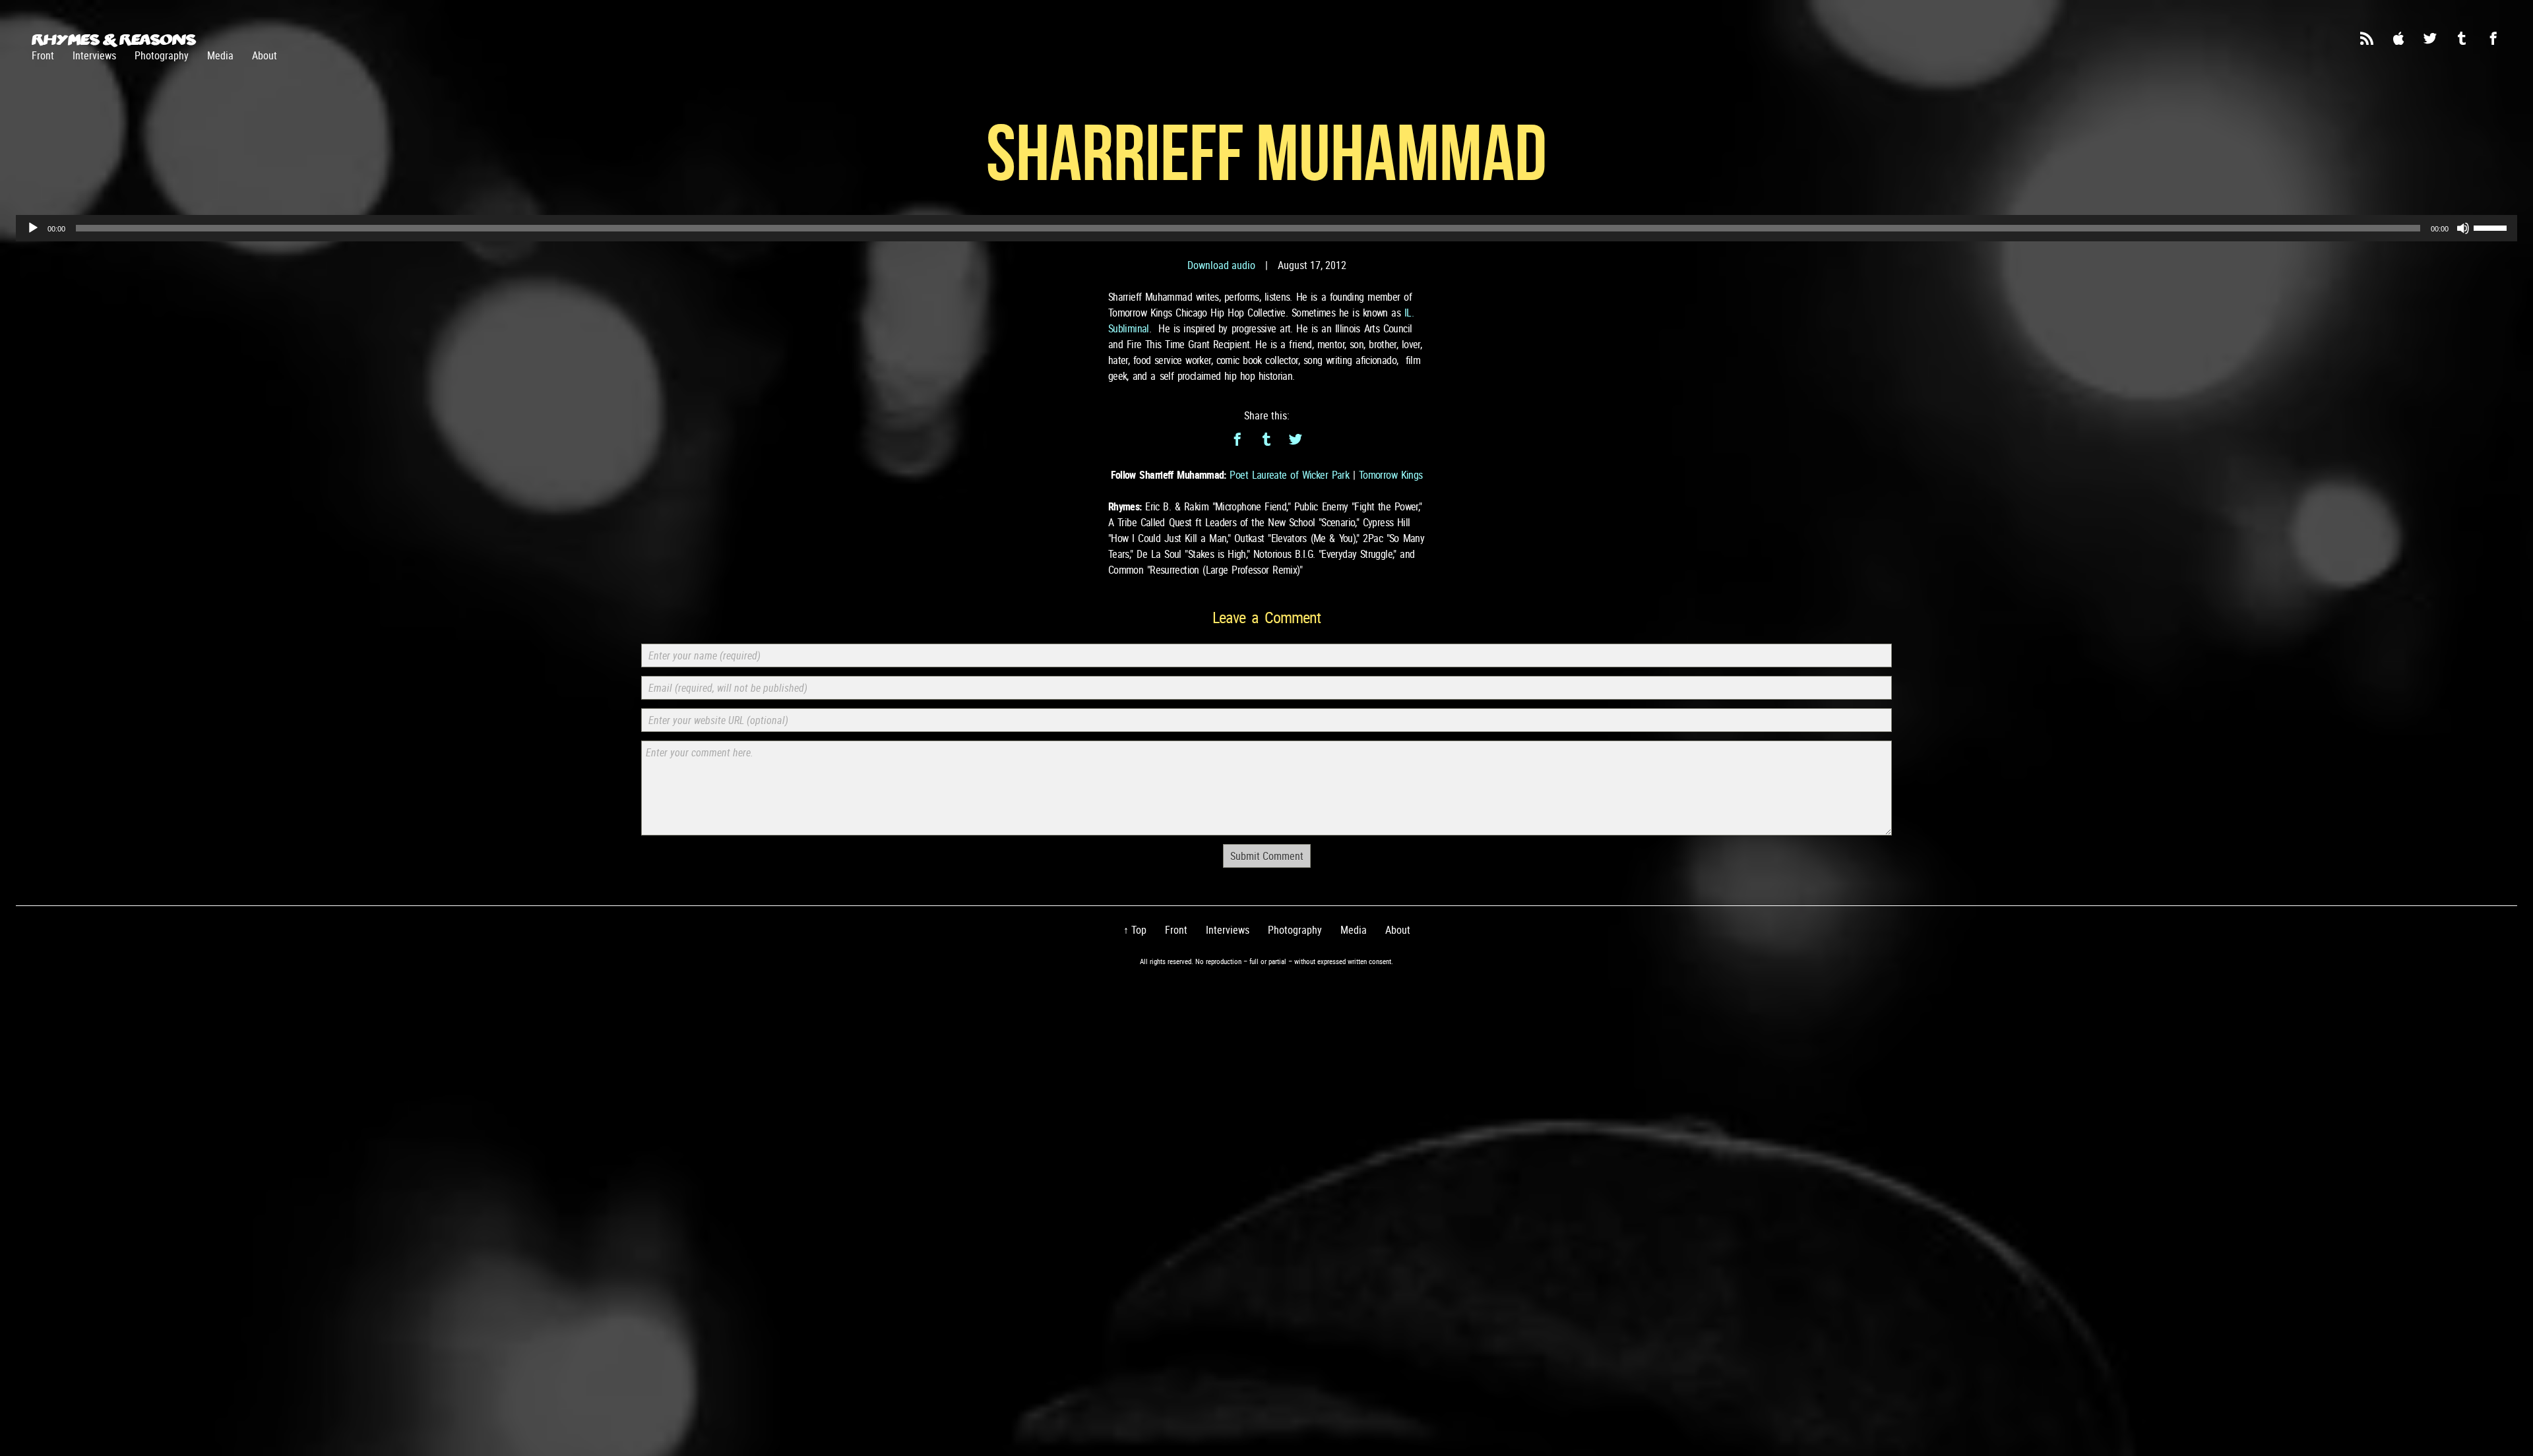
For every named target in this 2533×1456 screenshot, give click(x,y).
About (265, 55)
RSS (2367, 38)
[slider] (2492, 227)
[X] (1296, 439)
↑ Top (1135, 930)
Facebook (2493, 38)
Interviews (94, 55)
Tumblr (2462, 38)
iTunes (2398, 38)
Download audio (1221, 265)
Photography (162, 55)
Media (220, 55)
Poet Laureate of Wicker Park (1289, 475)
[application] (1266, 228)
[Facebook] (1237, 439)
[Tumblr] (1266, 439)
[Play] (33, 228)
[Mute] (2463, 228)
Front (43, 55)
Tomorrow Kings (1391, 475)
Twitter (2430, 38)
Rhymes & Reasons (114, 40)
